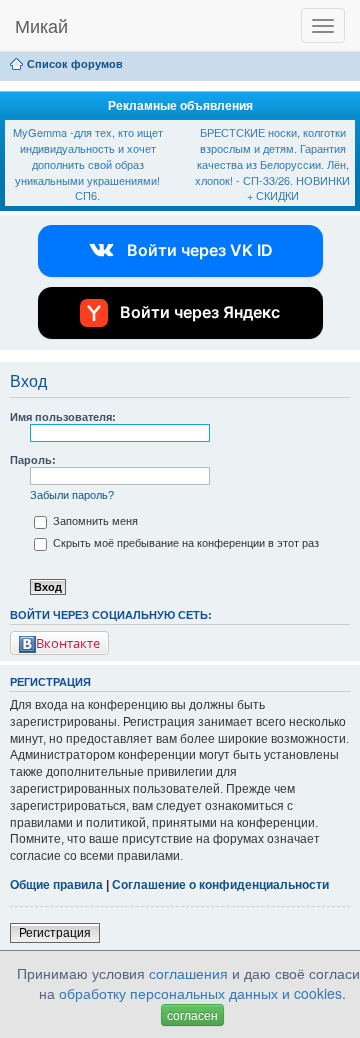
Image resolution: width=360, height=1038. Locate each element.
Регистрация (55, 933)
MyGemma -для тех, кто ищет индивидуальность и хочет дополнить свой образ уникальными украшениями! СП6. (88, 163)
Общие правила (56, 885)
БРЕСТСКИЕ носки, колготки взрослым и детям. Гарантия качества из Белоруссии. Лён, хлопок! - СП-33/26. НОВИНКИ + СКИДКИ (272, 163)
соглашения (188, 973)
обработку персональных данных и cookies (200, 993)
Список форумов (75, 64)
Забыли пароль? (72, 495)
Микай (41, 25)
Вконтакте (68, 643)
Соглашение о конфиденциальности (220, 885)
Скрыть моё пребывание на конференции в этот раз (184, 543)
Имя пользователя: (63, 417)
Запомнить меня (94, 521)
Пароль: (33, 460)
